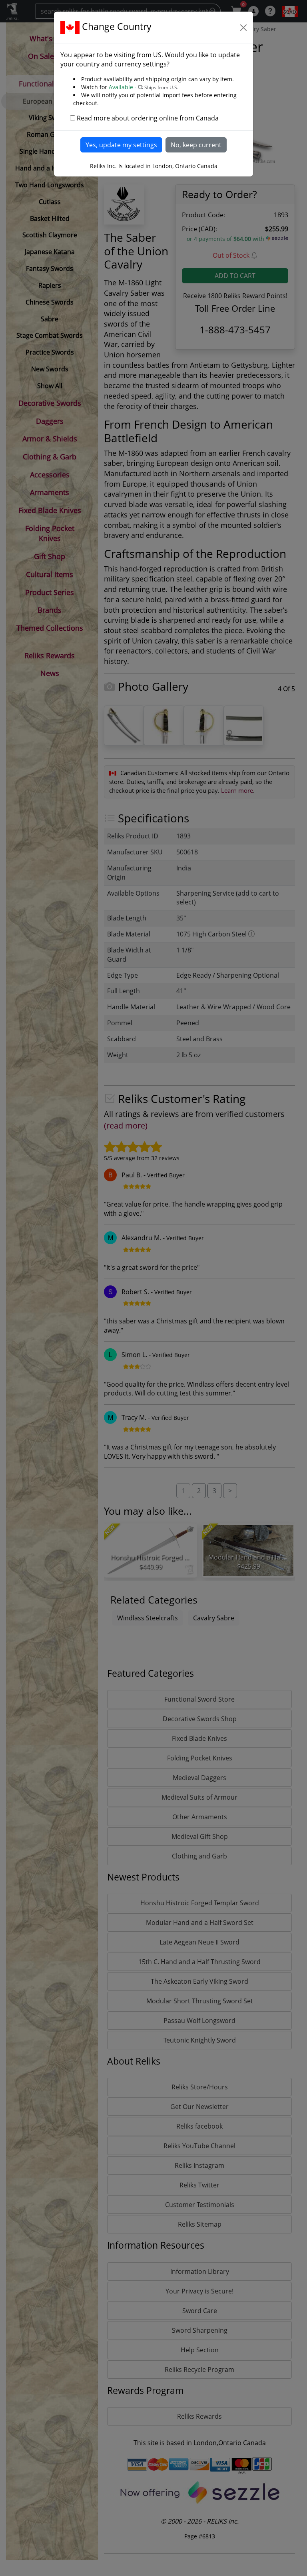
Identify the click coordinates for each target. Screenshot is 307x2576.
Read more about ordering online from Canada (148, 118)
